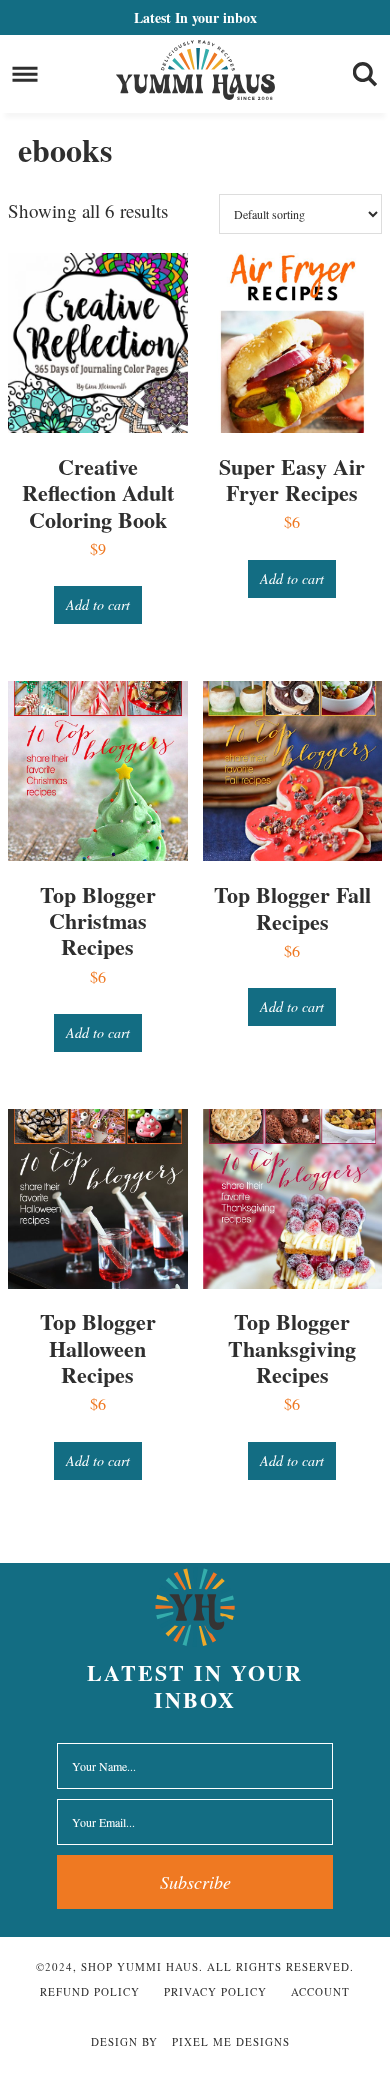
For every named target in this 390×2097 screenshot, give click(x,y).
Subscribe (195, 1882)
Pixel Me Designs (231, 2041)
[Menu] (25, 74)
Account (320, 1991)
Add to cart (98, 604)
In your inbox (195, 17)
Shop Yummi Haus (195, 70)
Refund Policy (90, 1991)
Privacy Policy (215, 1991)
